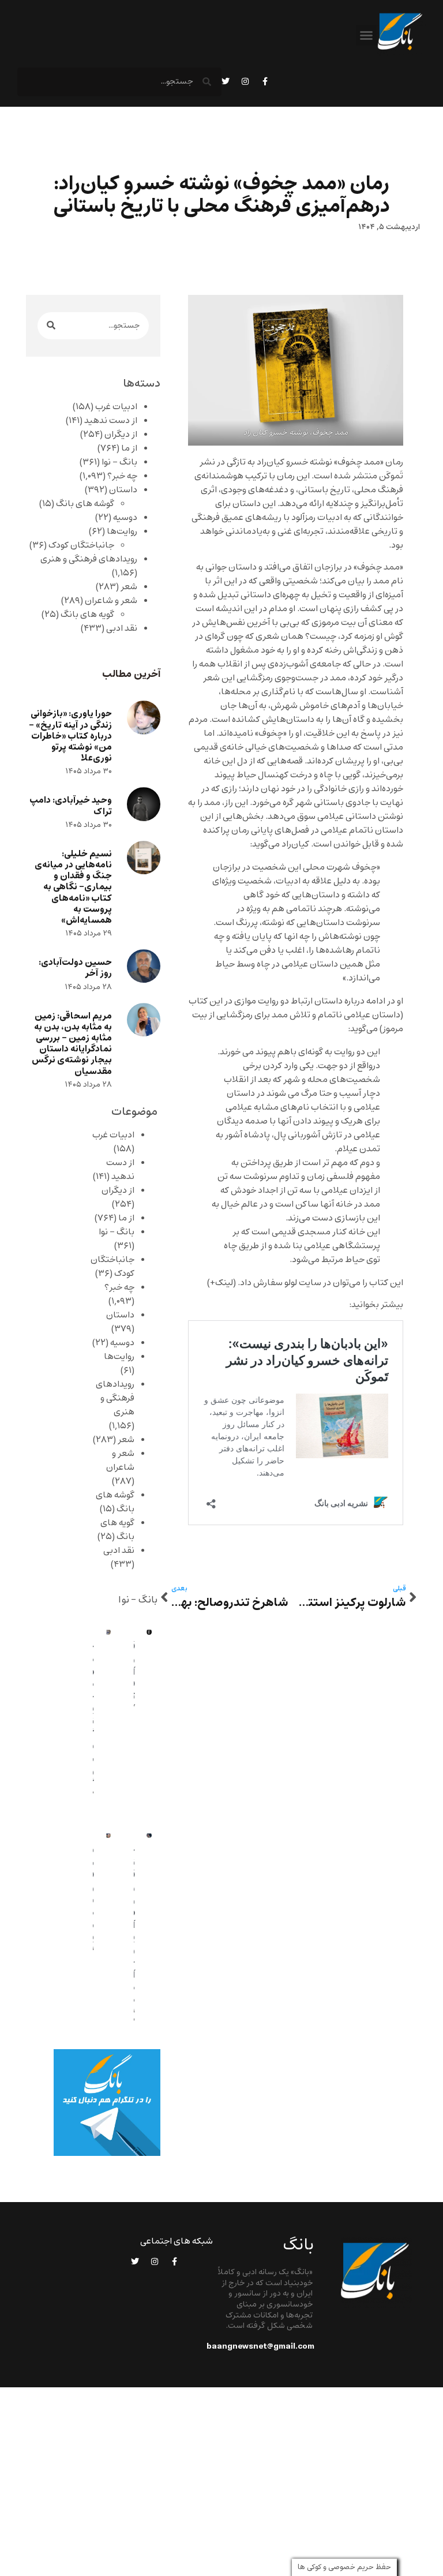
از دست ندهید (111, 421)
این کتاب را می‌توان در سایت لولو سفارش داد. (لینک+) (305, 1283)
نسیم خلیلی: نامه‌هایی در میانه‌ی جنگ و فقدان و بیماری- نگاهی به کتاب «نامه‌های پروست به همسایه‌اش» (73, 887)
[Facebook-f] (265, 81)
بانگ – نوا (119, 462)
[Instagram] (245, 81)
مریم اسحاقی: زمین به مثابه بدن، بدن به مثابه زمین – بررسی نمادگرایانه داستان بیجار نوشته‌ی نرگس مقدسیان (72, 1044)
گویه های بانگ (87, 615)
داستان (123, 490)
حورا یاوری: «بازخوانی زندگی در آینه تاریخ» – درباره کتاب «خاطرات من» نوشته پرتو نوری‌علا (70, 736)
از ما (129, 448)
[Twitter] (226, 81)
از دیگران (121, 435)
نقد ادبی (122, 628)
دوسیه (125, 518)
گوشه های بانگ (85, 504)
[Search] (51, 326)
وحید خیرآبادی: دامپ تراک (71, 806)
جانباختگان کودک (81, 545)
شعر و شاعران (111, 601)
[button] (366, 35)
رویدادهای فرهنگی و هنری (89, 559)
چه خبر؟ (122, 476)
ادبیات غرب (116, 407)
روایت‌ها (122, 531)
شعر (129, 587)
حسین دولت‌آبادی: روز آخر (75, 968)
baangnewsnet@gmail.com (260, 2347)
